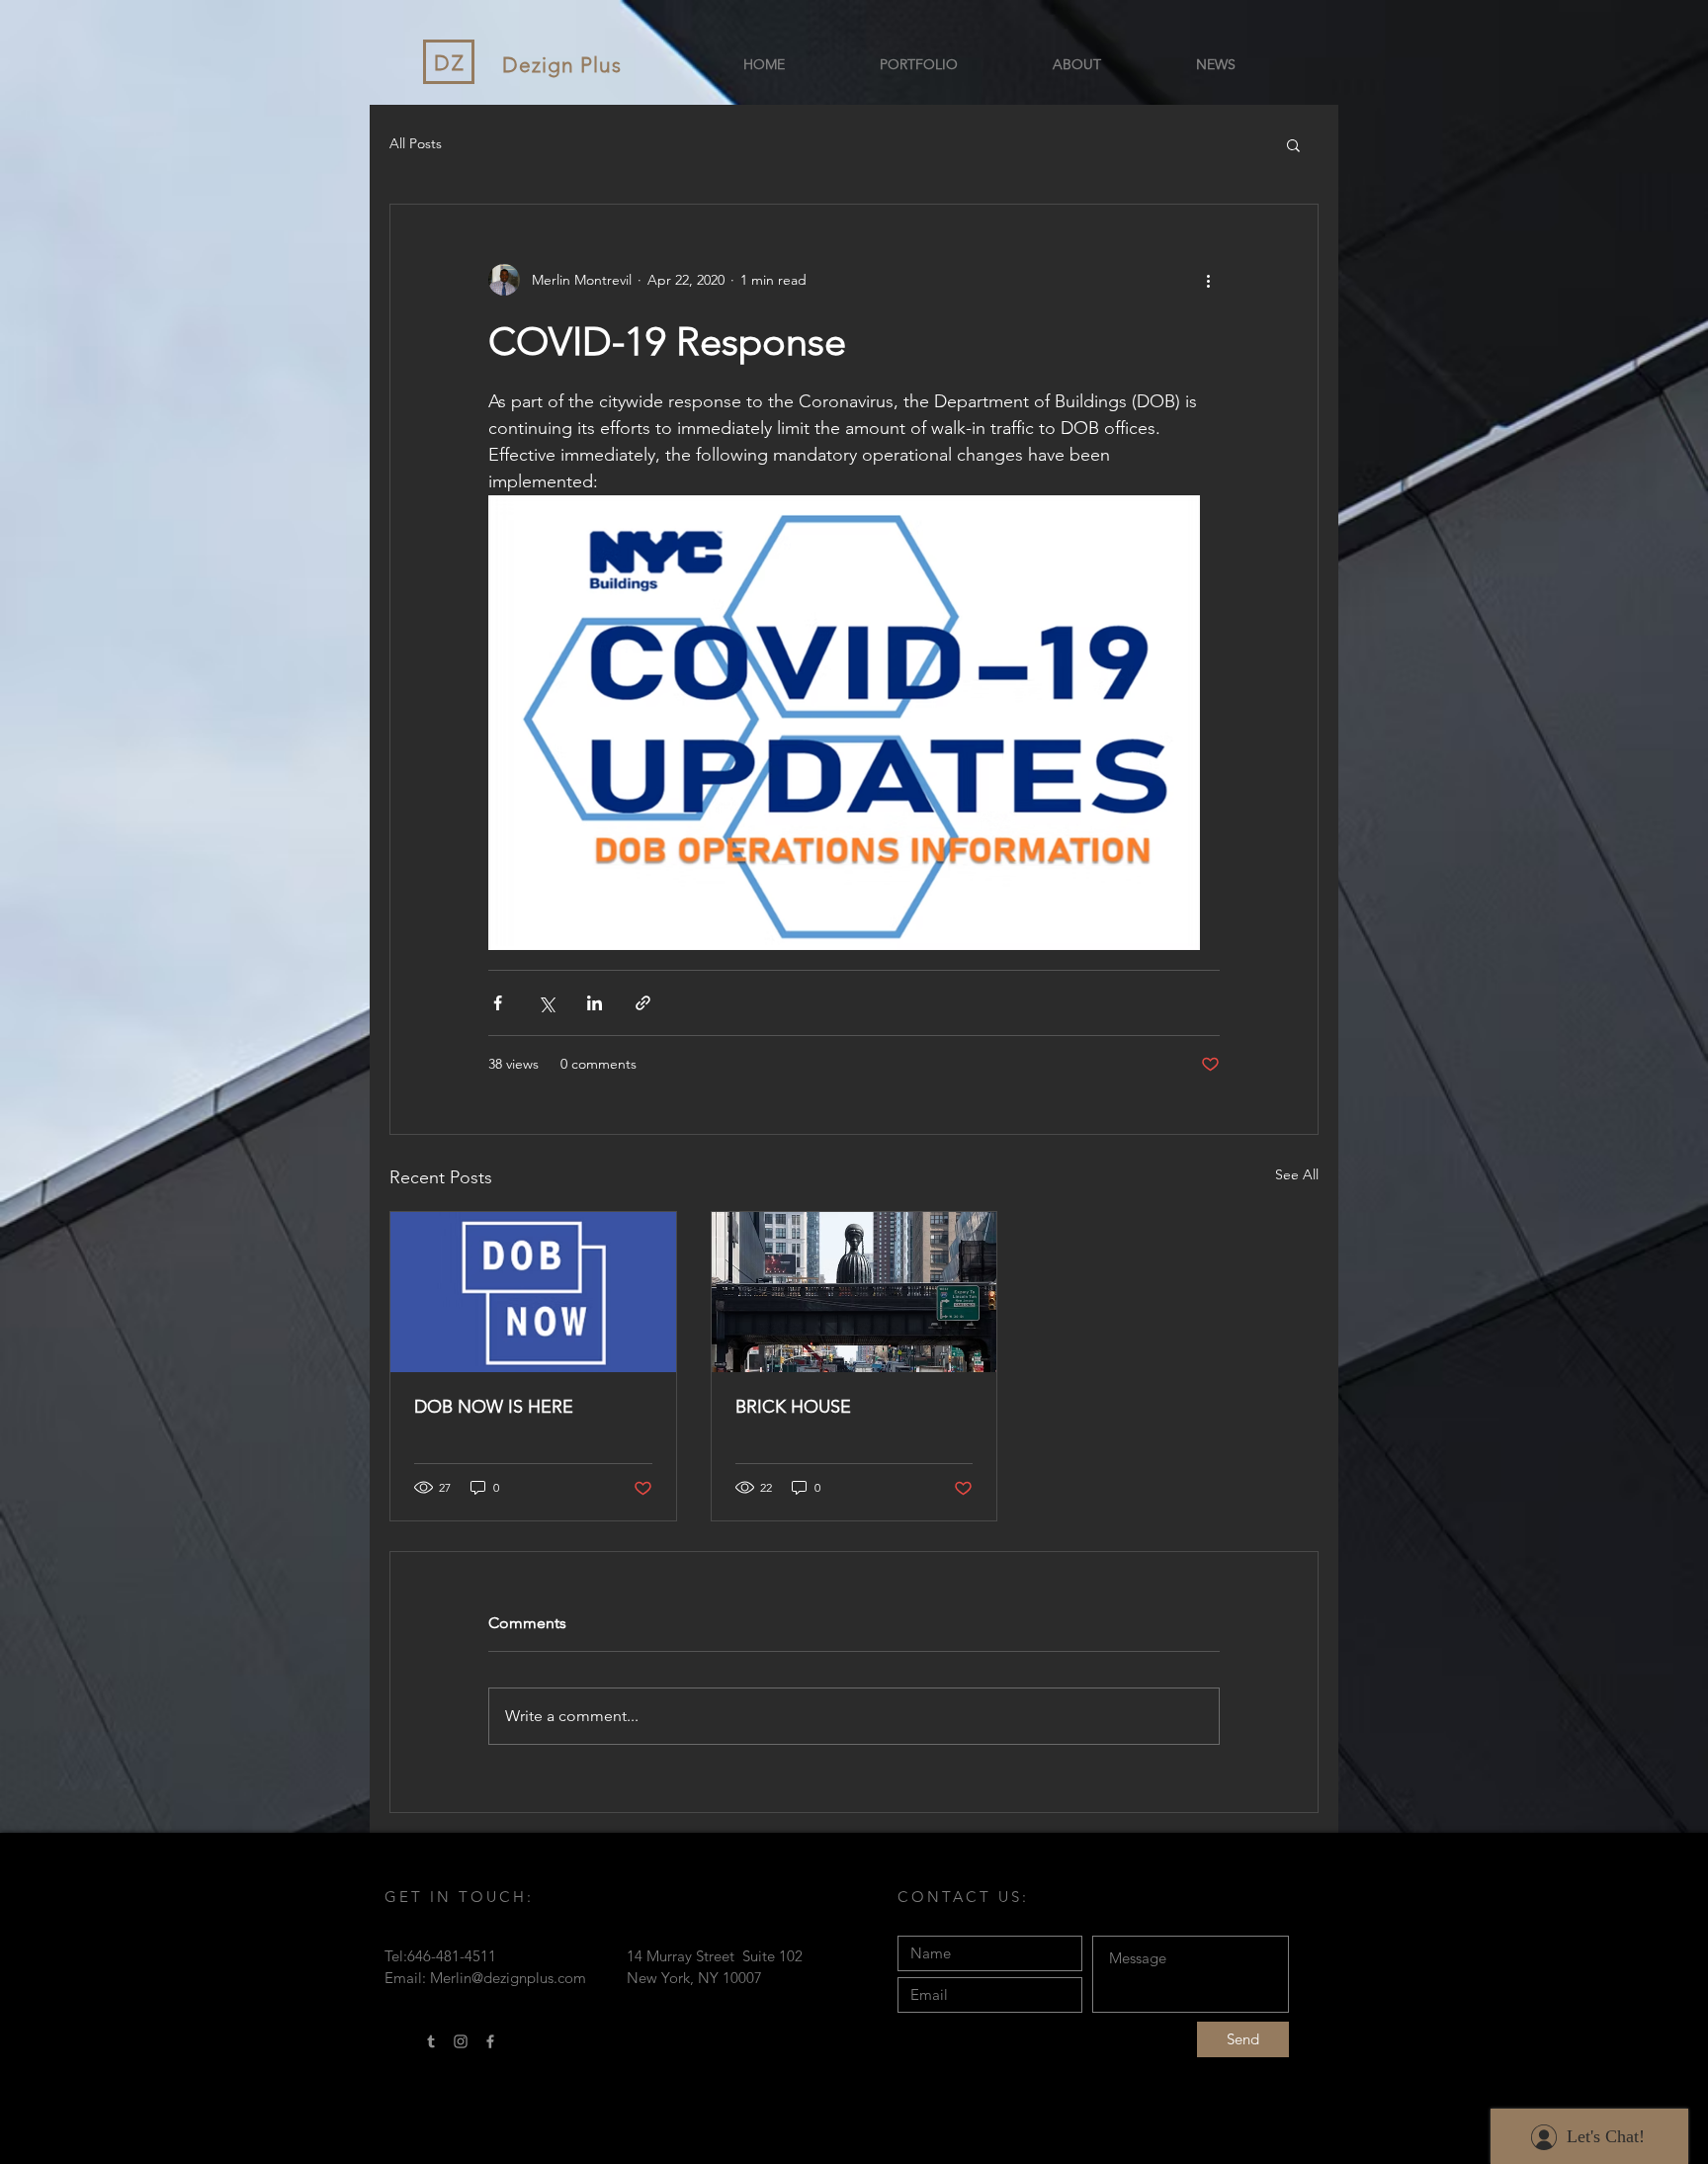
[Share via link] (643, 1003)
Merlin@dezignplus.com (508, 1978)
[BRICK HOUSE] (854, 1292)
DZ (450, 63)
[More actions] (1208, 280)
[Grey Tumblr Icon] (431, 2041)
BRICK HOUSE (793, 1407)
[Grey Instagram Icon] (461, 2041)
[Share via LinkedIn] (595, 1003)
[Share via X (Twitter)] (546, 1003)
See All (1297, 1174)
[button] (1293, 144)
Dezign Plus (562, 65)
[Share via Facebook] (498, 1003)
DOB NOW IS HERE (494, 1407)
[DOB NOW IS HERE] (533, 1292)
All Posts (416, 143)
